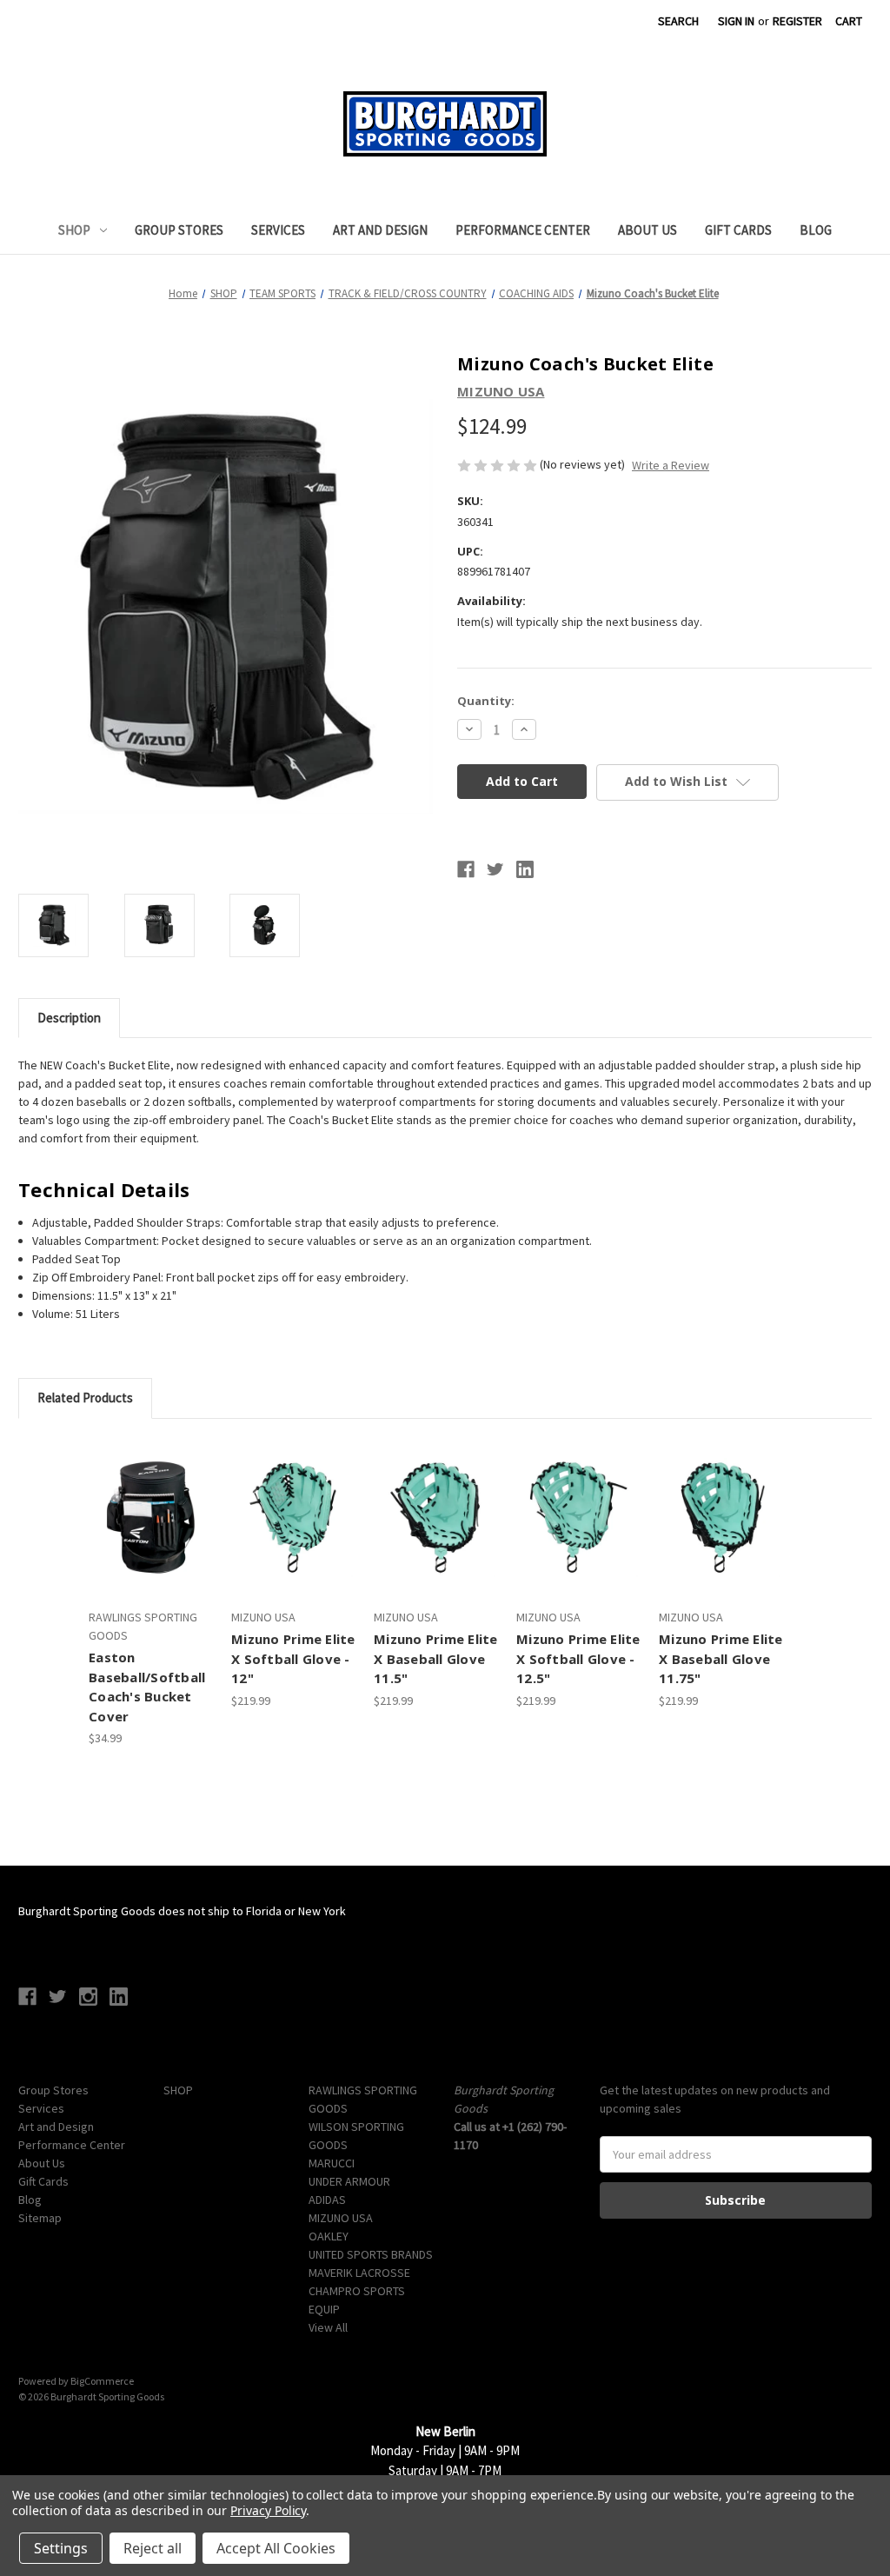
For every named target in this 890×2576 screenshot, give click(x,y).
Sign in (736, 21)
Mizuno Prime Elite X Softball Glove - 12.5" (578, 1658)
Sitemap (40, 2218)
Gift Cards (738, 230)
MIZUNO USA (341, 2218)
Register (797, 21)
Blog (816, 230)
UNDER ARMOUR (349, 2181)
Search (678, 21)
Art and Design (380, 230)
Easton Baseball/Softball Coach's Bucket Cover (147, 1687)
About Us (648, 230)
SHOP (74, 230)
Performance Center (523, 230)
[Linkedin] (525, 869)
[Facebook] (466, 869)
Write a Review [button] (671, 465)
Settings (61, 2548)
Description (69, 1018)
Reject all (153, 2548)
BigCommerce (102, 2381)
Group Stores (179, 230)
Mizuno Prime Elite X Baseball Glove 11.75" (721, 1658)
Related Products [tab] (85, 1398)
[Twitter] (495, 869)
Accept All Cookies (276, 2548)
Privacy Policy (268, 2510)
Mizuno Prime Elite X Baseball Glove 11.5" (436, 1658)
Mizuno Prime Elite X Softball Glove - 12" (293, 1658)
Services (278, 230)
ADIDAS (327, 2200)
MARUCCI (332, 2163)
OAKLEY (329, 2236)
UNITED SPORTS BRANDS (371, 2254)
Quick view (149, 1502)
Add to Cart (151, 1533)
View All (328, 2327)
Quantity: (486, 701)
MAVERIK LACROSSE (359, 2273)
